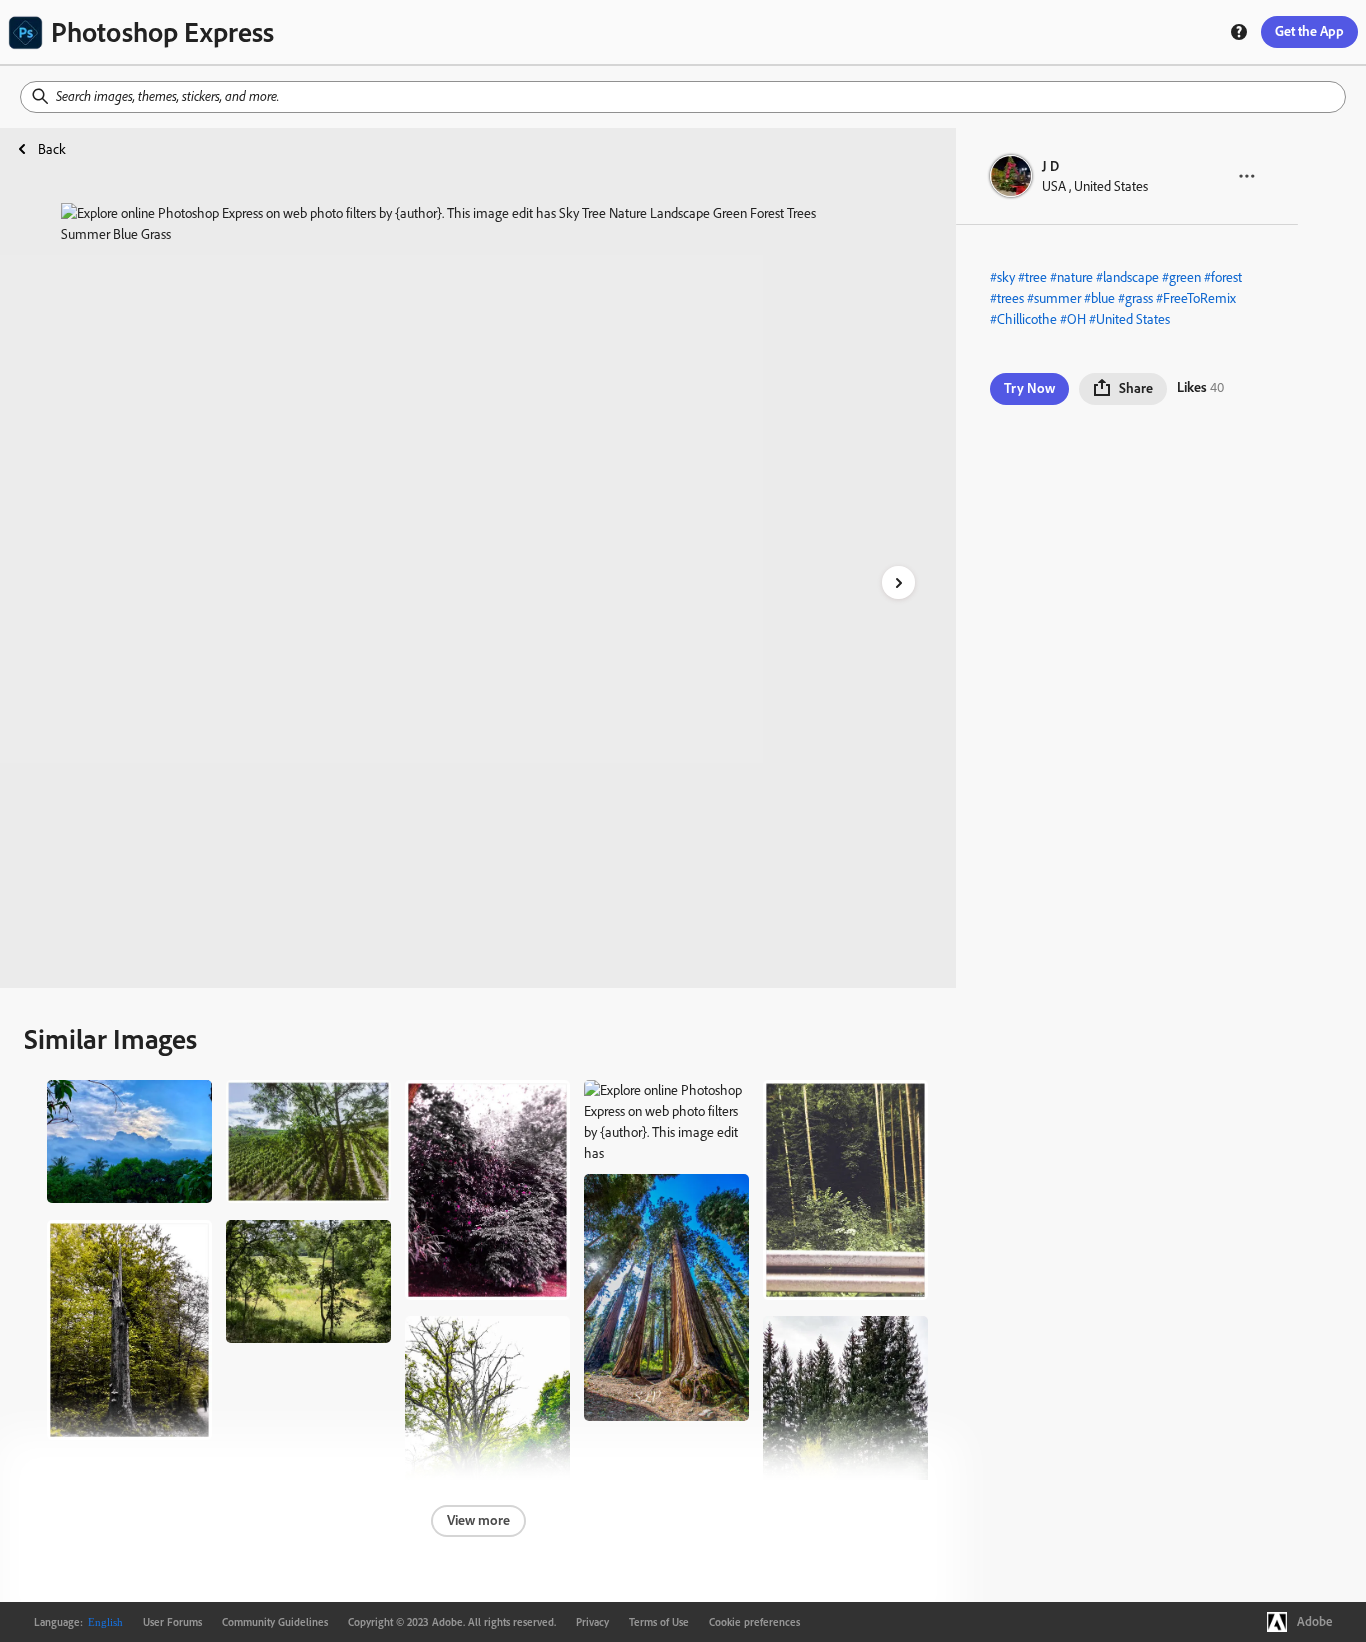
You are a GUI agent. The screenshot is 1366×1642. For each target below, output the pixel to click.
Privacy (592, 1622)
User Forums (172, 1622)
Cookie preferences (754, 1622)
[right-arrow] (898, 582)
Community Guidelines (275, 1622)
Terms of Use (659, 1622)
